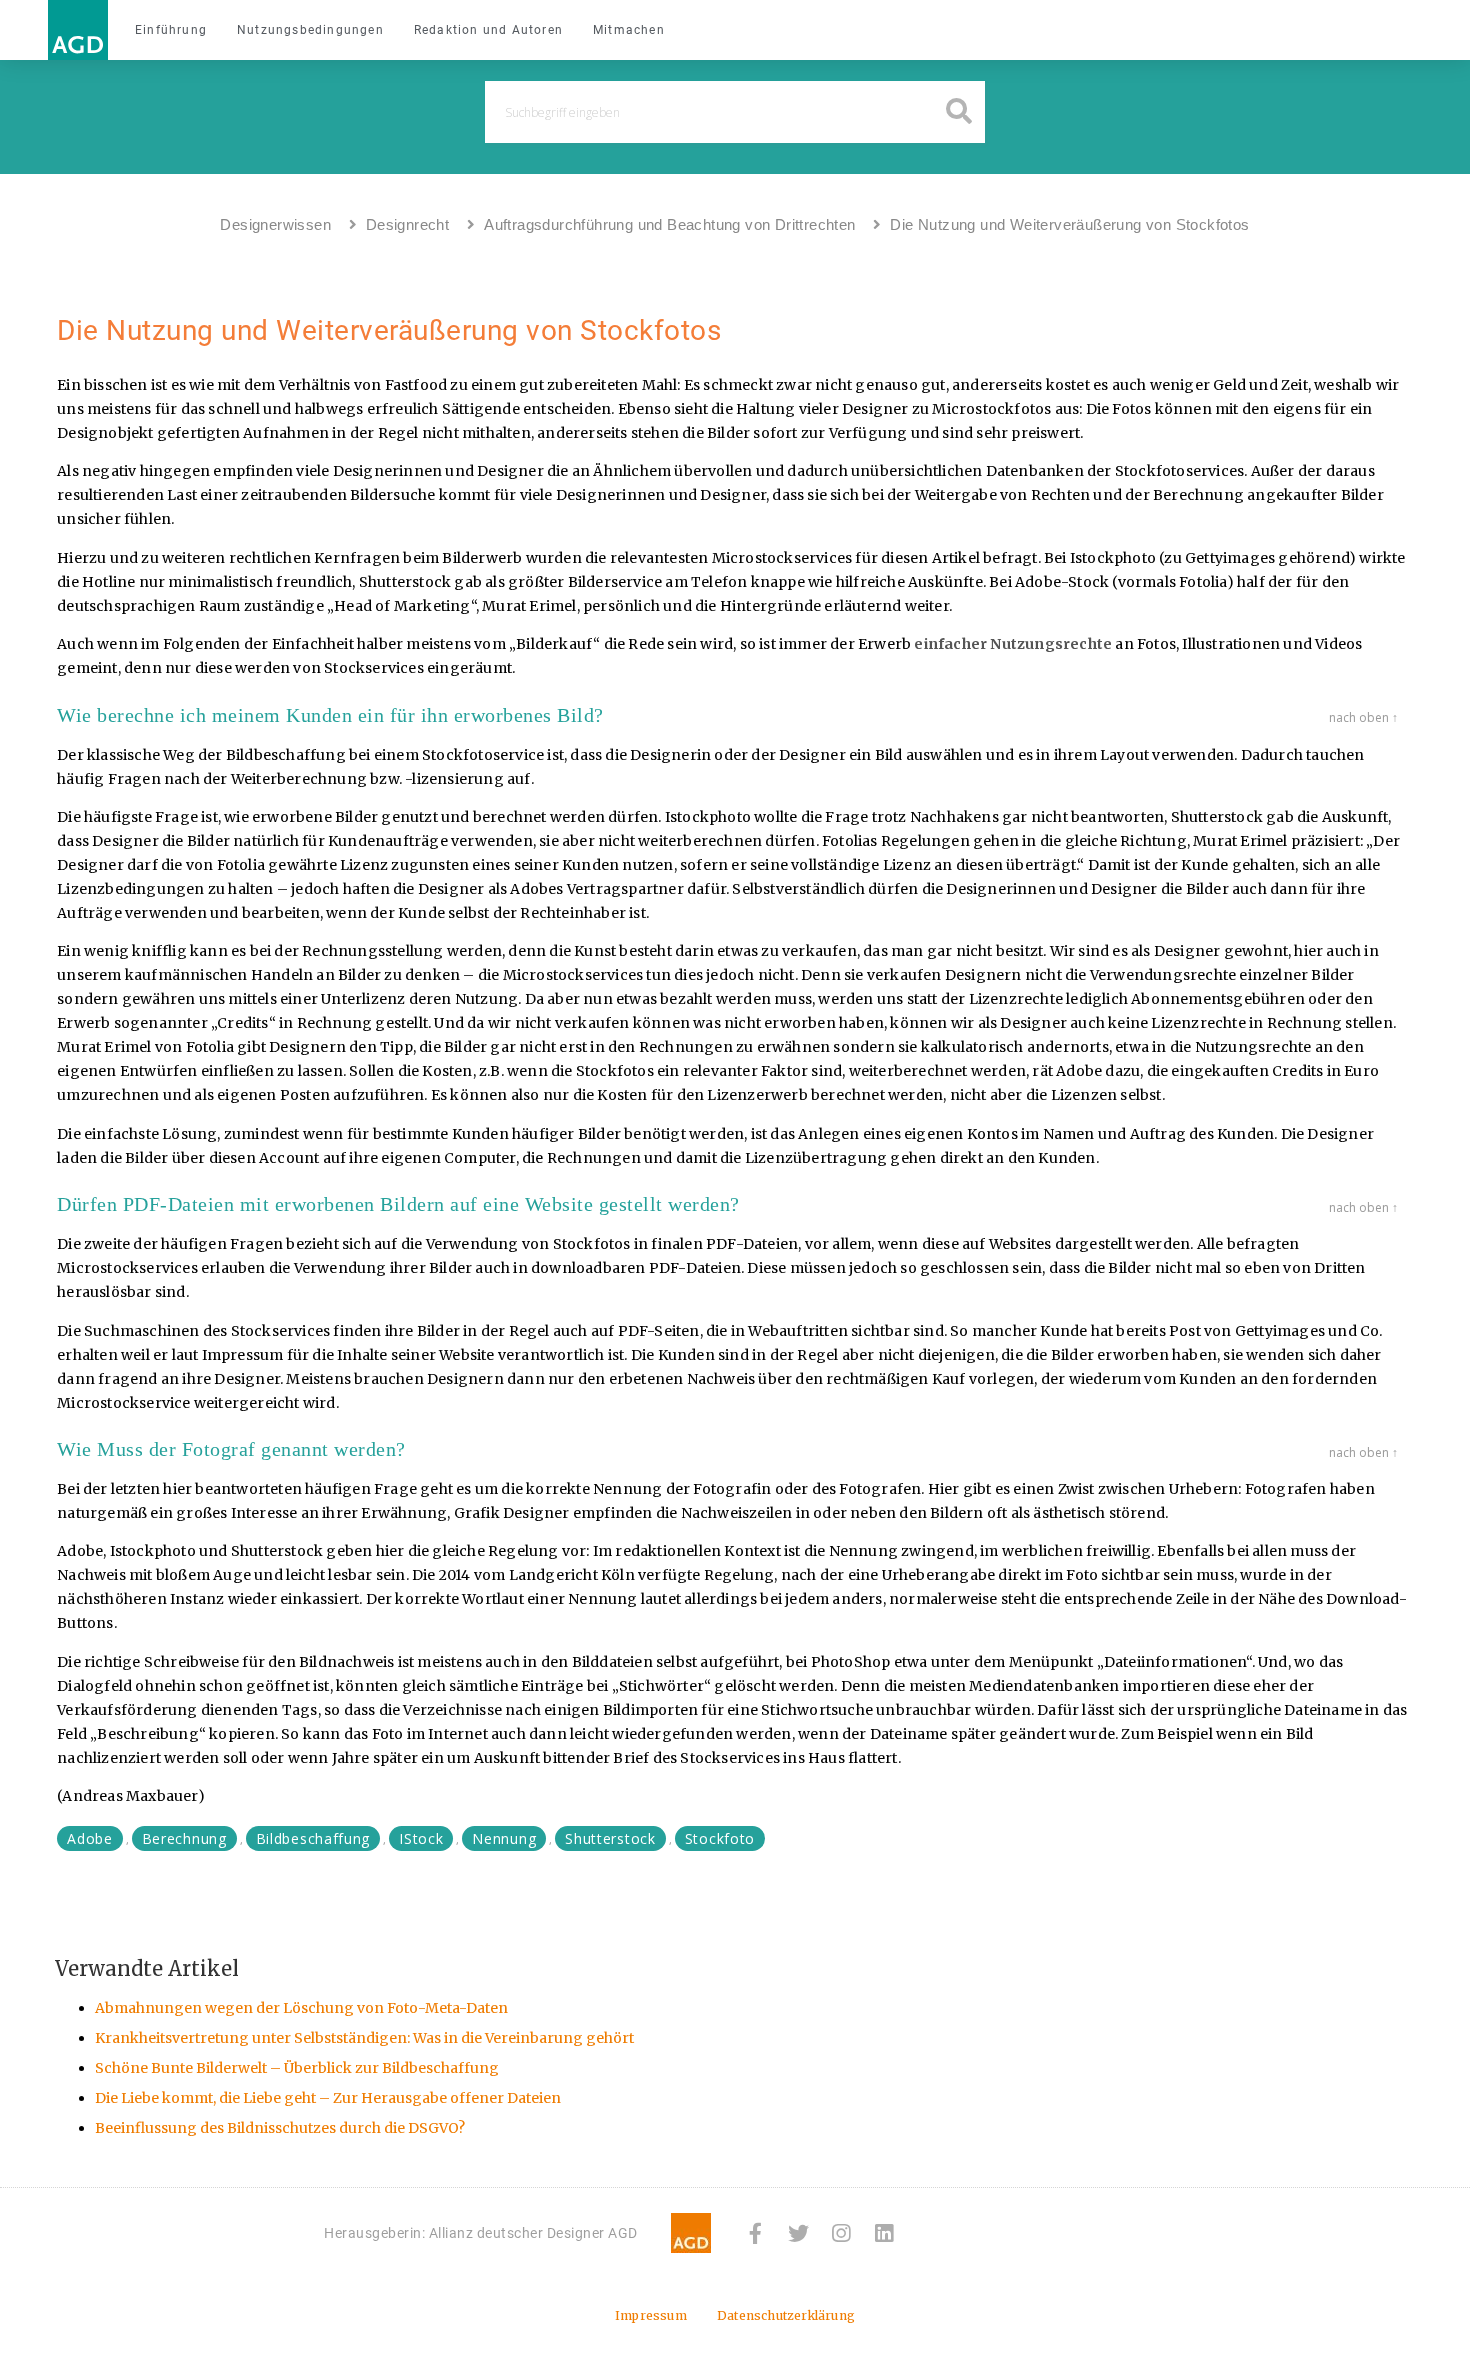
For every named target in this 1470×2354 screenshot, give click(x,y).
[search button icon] (959, 112)
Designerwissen (275, 224)
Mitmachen (629, 30)
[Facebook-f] (755, 2233)
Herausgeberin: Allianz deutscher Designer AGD (481, 2233)
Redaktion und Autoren (488, 30)
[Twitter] (798, 2233)
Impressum (651, 2315)
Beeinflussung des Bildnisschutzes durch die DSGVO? (280, 2128)
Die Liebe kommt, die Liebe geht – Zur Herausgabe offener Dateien (328, 2098)
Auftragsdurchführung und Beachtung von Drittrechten (669, 224)
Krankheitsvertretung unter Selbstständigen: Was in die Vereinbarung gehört (364, 2038)
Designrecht (407, 224)
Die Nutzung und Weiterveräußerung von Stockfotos (1069, 224)
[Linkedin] (884, 2233)
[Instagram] (841, 2233)
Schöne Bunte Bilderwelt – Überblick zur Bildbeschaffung (297, 2068)
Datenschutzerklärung (786, 2315)
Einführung (171, 30)
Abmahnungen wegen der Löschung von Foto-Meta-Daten (301, 2008)
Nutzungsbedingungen (310, 30)
